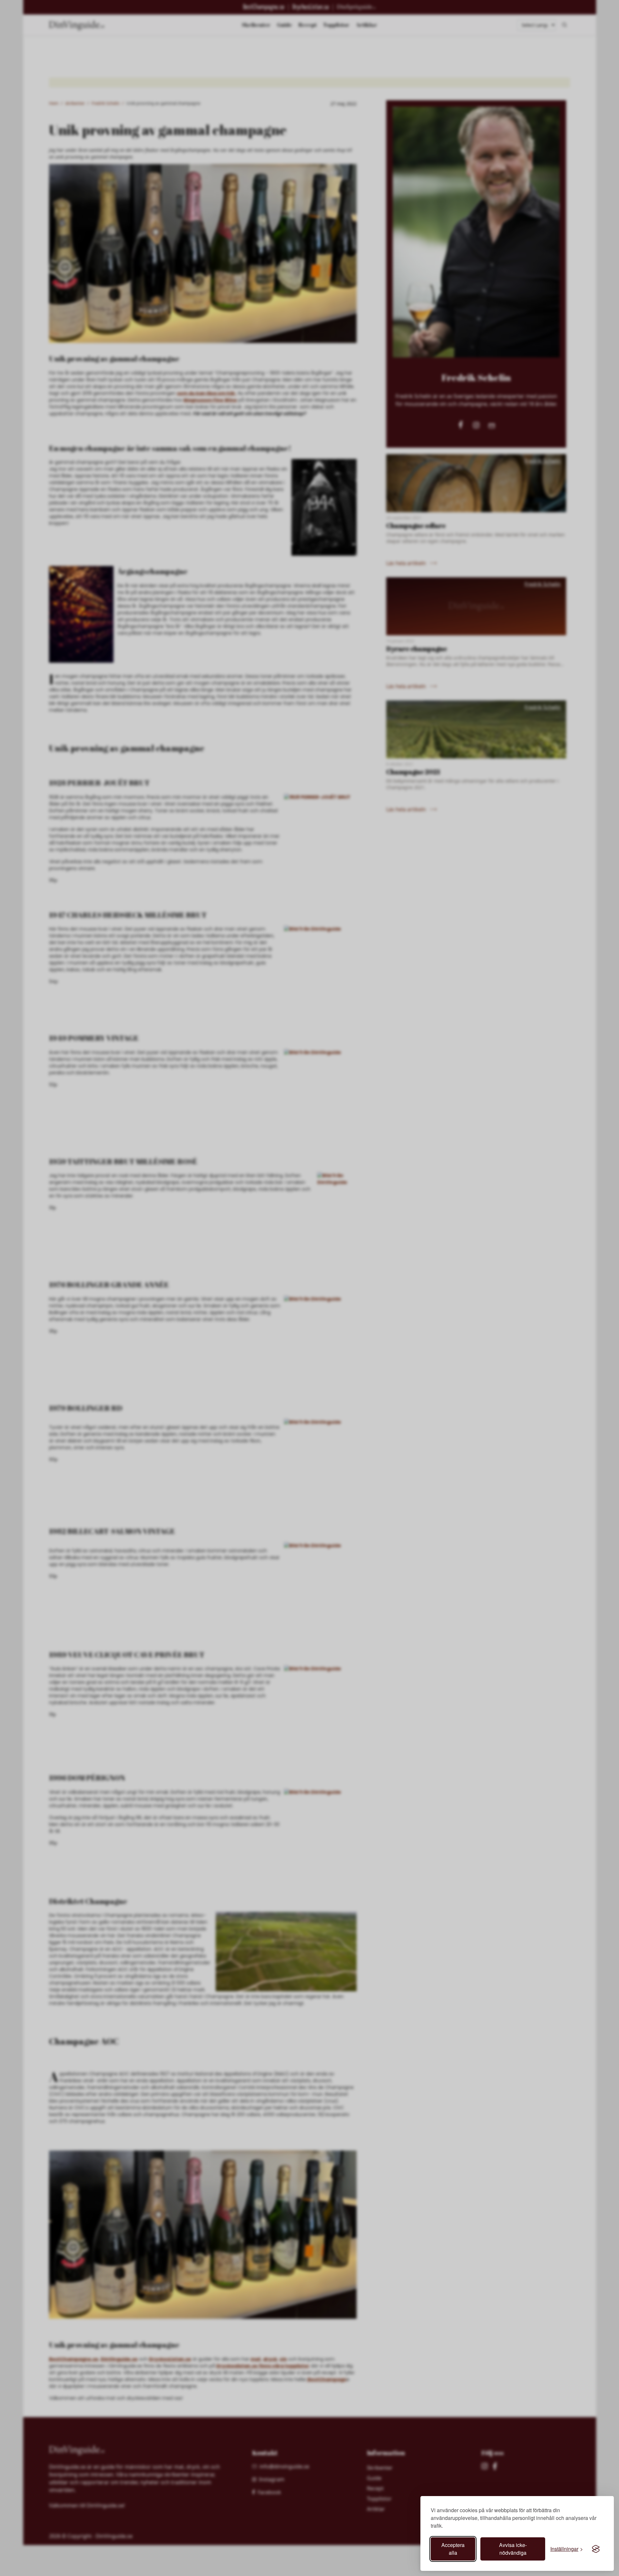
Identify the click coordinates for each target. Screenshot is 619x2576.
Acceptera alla (453, 2549)
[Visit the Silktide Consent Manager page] (596, 2549)
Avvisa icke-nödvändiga (513, 2549)
